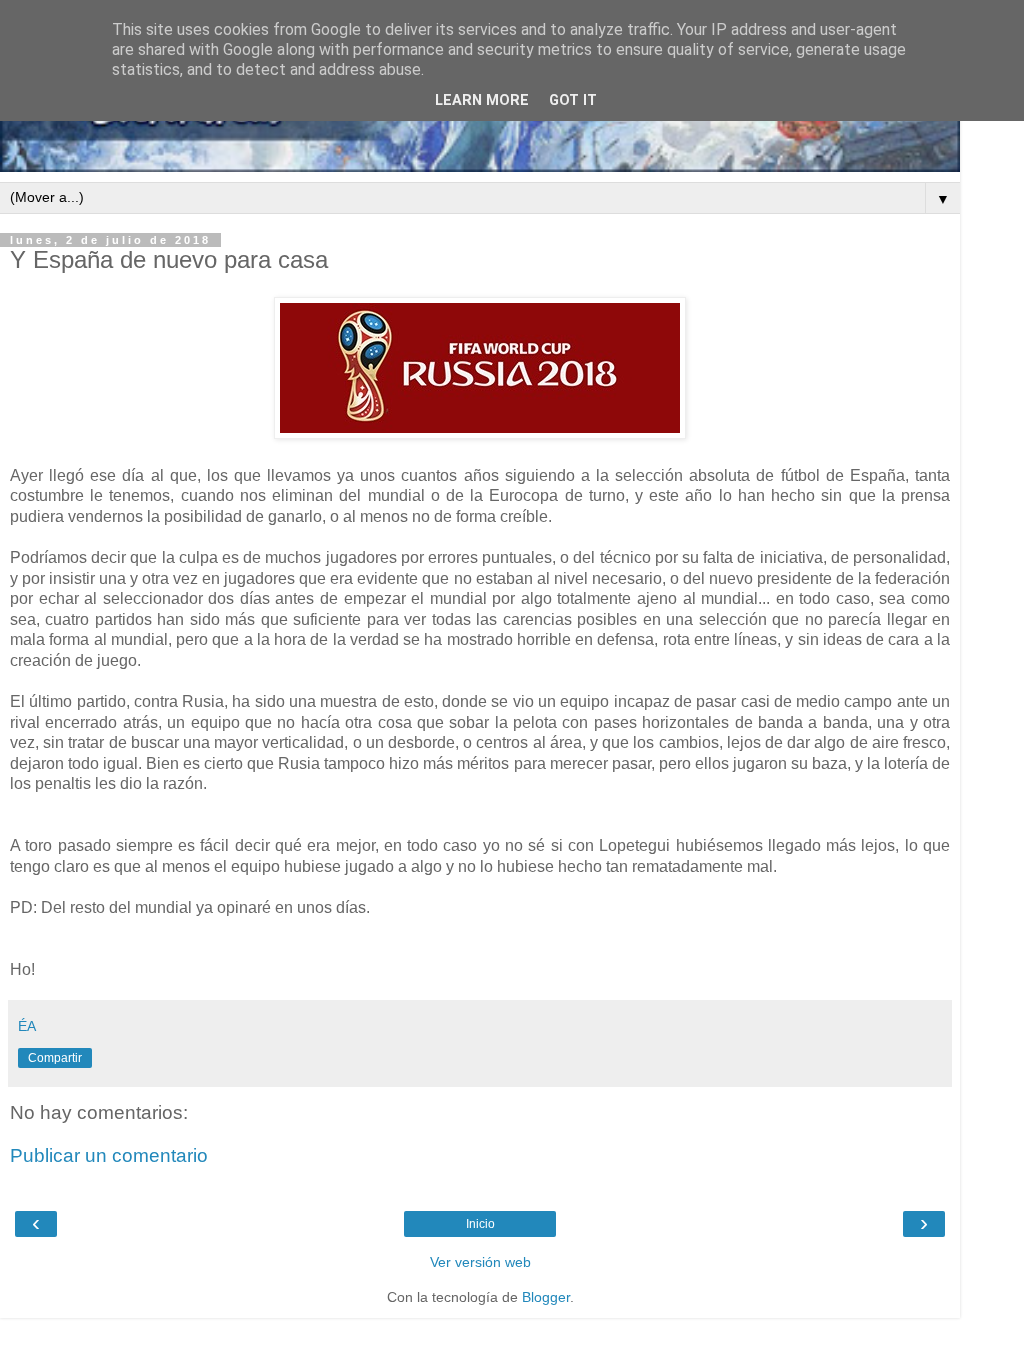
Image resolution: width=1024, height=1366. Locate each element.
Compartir (55, 1058)
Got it (573, 100)
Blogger (546, 1297)
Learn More (482, 100)
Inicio (480, 1224)
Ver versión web (480, 1262)
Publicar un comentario (109, 1155)
